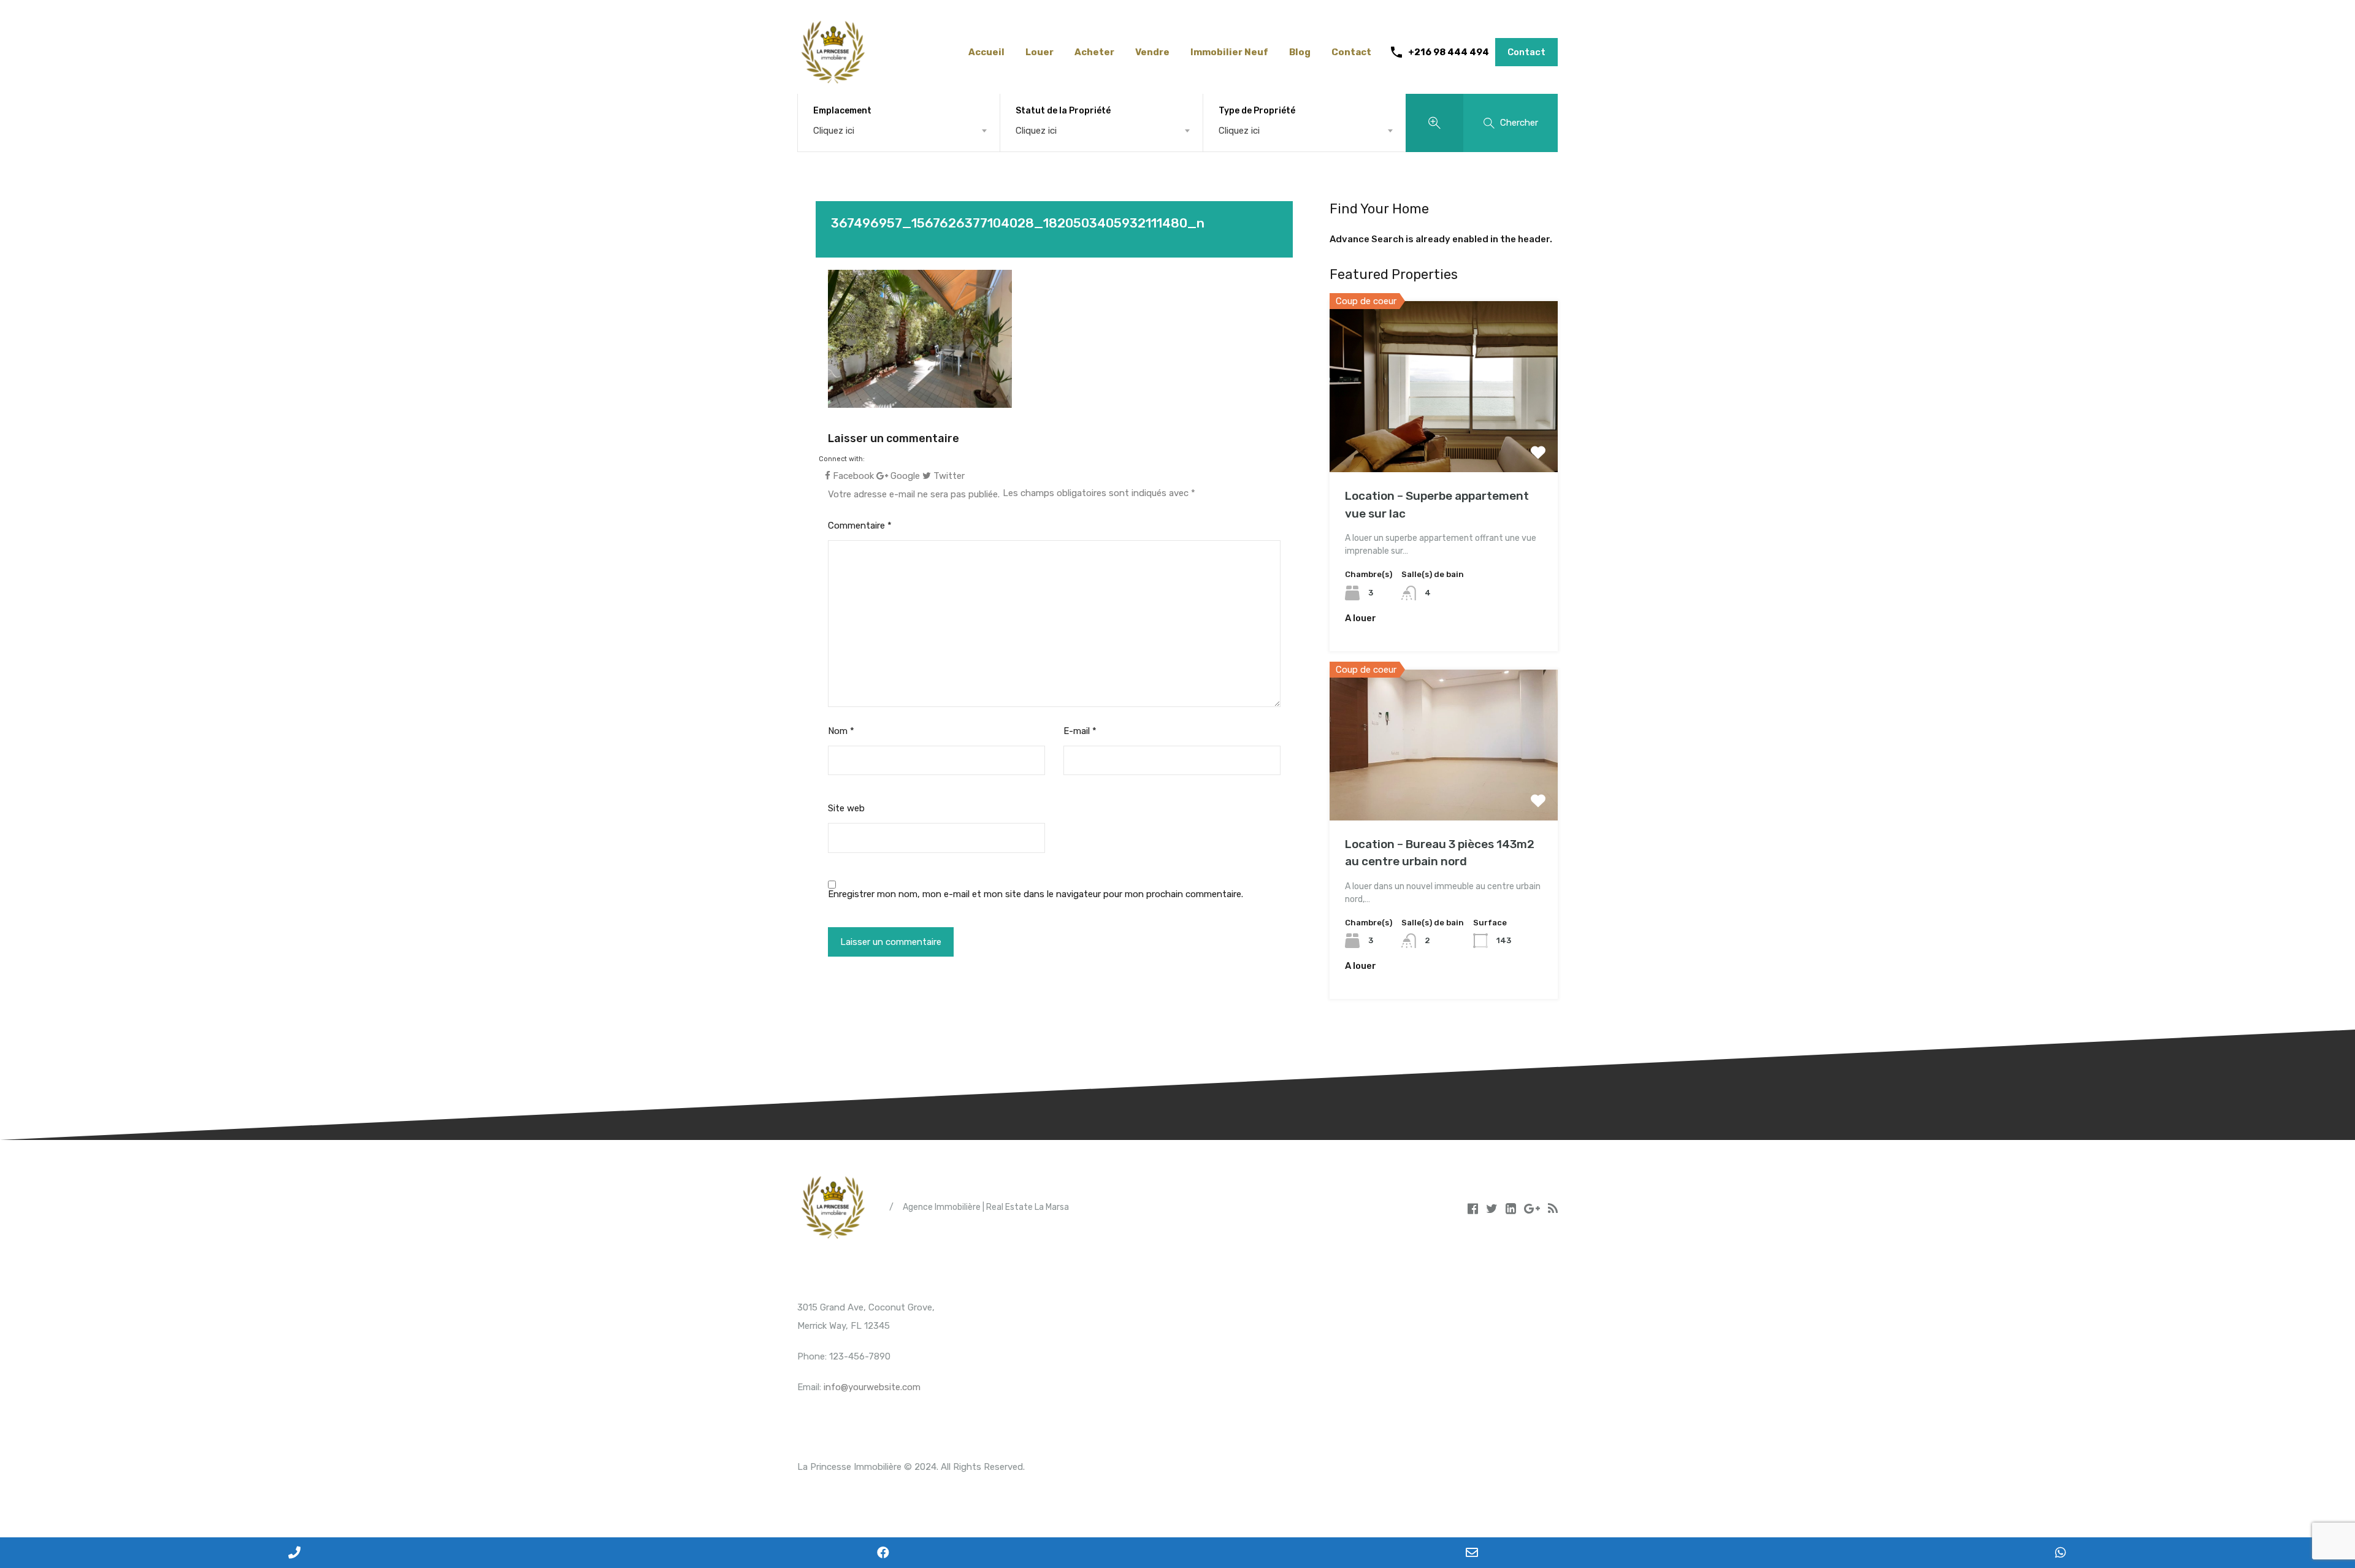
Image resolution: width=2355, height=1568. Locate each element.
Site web (846, 808)
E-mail (1080, 731)
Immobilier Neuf (1229, 52)
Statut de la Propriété (1063, 111)
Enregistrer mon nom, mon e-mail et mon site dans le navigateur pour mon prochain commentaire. (1036, 894)
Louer (1040, 52)
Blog (1300, 52)
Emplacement (842, 111)
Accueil (986, 52)
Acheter (1094, 52)
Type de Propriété (1257, 111)
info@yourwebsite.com (872, 1387)
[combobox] (899, 131)
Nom (841, 731)
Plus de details (1444, 438)
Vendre (1152, 52)
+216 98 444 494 (1449, 52)
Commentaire (860, 526)
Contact (1351, 52)
